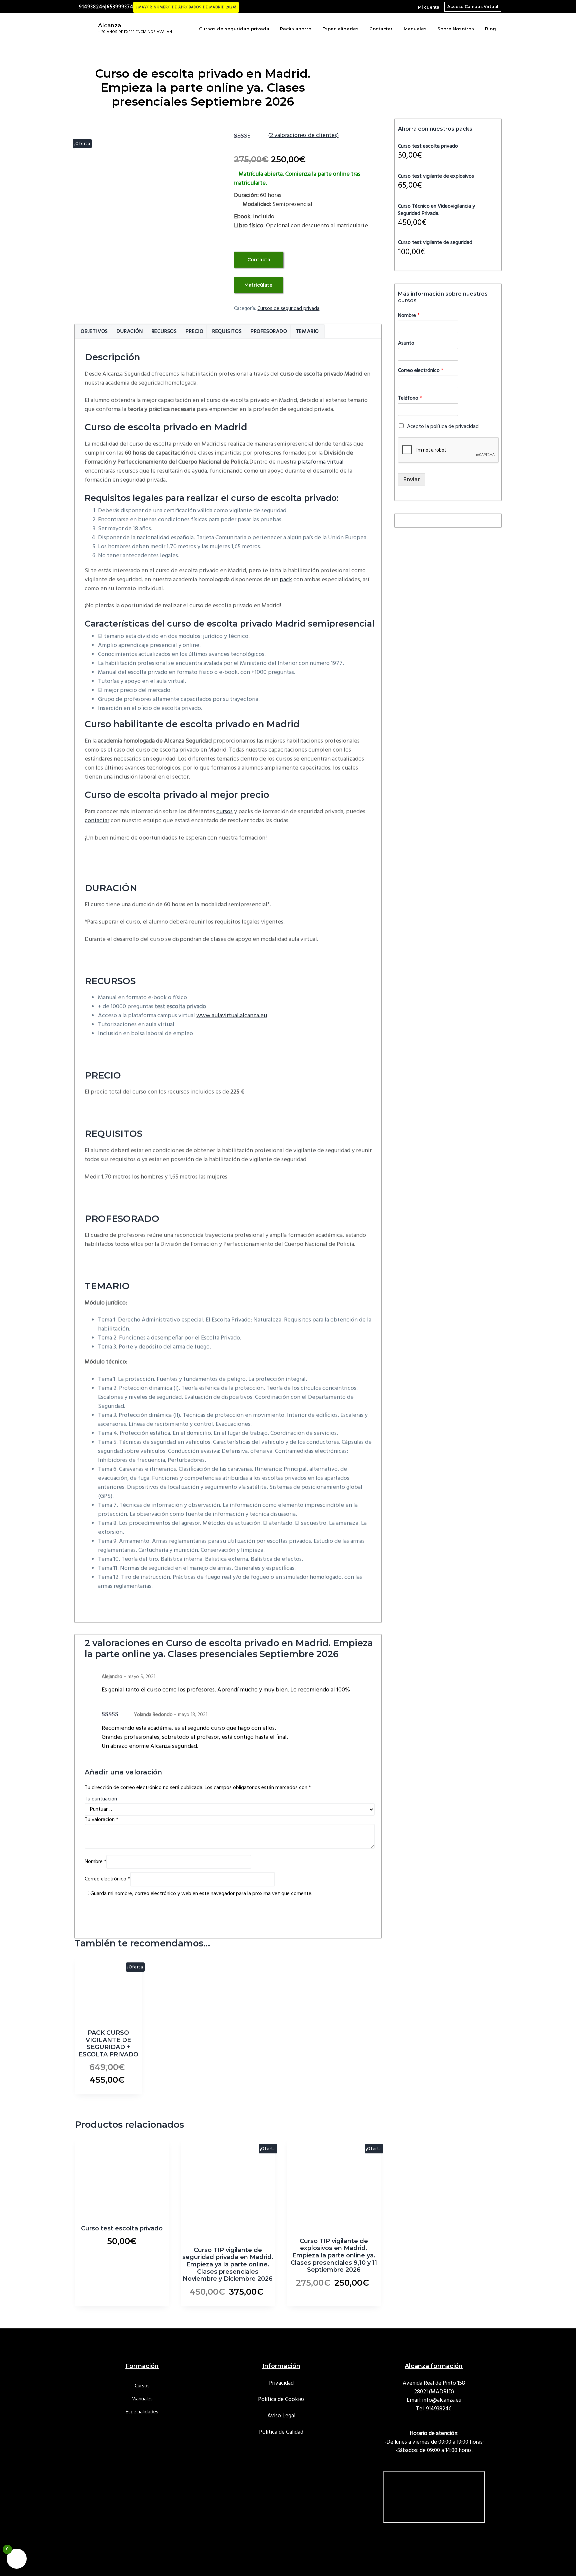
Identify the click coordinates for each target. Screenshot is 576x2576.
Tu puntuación (101, 1799)
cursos (224, 812)
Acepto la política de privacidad (443, 427)
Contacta (259, 260)
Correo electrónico (107, 1879)
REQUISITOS (227, 332)
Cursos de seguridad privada (288, 309)
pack (286, 580)
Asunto (406, 343)
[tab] (94, 332)
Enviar (412, 479)
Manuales (142, 2399)
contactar (97, 821)
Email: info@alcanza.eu (434, 2400)
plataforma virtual (321, 462)
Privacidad (281, 2383)
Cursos (142, 2386)
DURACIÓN (130, 332)
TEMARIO (308, 332)
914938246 (439, 2409)
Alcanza (109, 25)
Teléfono (410, 398)
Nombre (95, 1862)
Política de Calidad (281, 2432)
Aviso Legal (281, 2416)
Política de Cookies (281, 2400)
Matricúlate (258, 285)
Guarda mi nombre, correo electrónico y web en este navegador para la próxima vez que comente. (201, 1894)
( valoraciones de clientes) (303, 135)
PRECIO (195, 332)
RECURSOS (164, 332)
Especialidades (142, 2412)
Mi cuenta (429, 7)
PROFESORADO (269, 332)
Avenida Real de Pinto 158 (434, 2383)
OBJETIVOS (94, 332)
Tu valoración (101, 1820)
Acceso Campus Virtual (473, 6)
